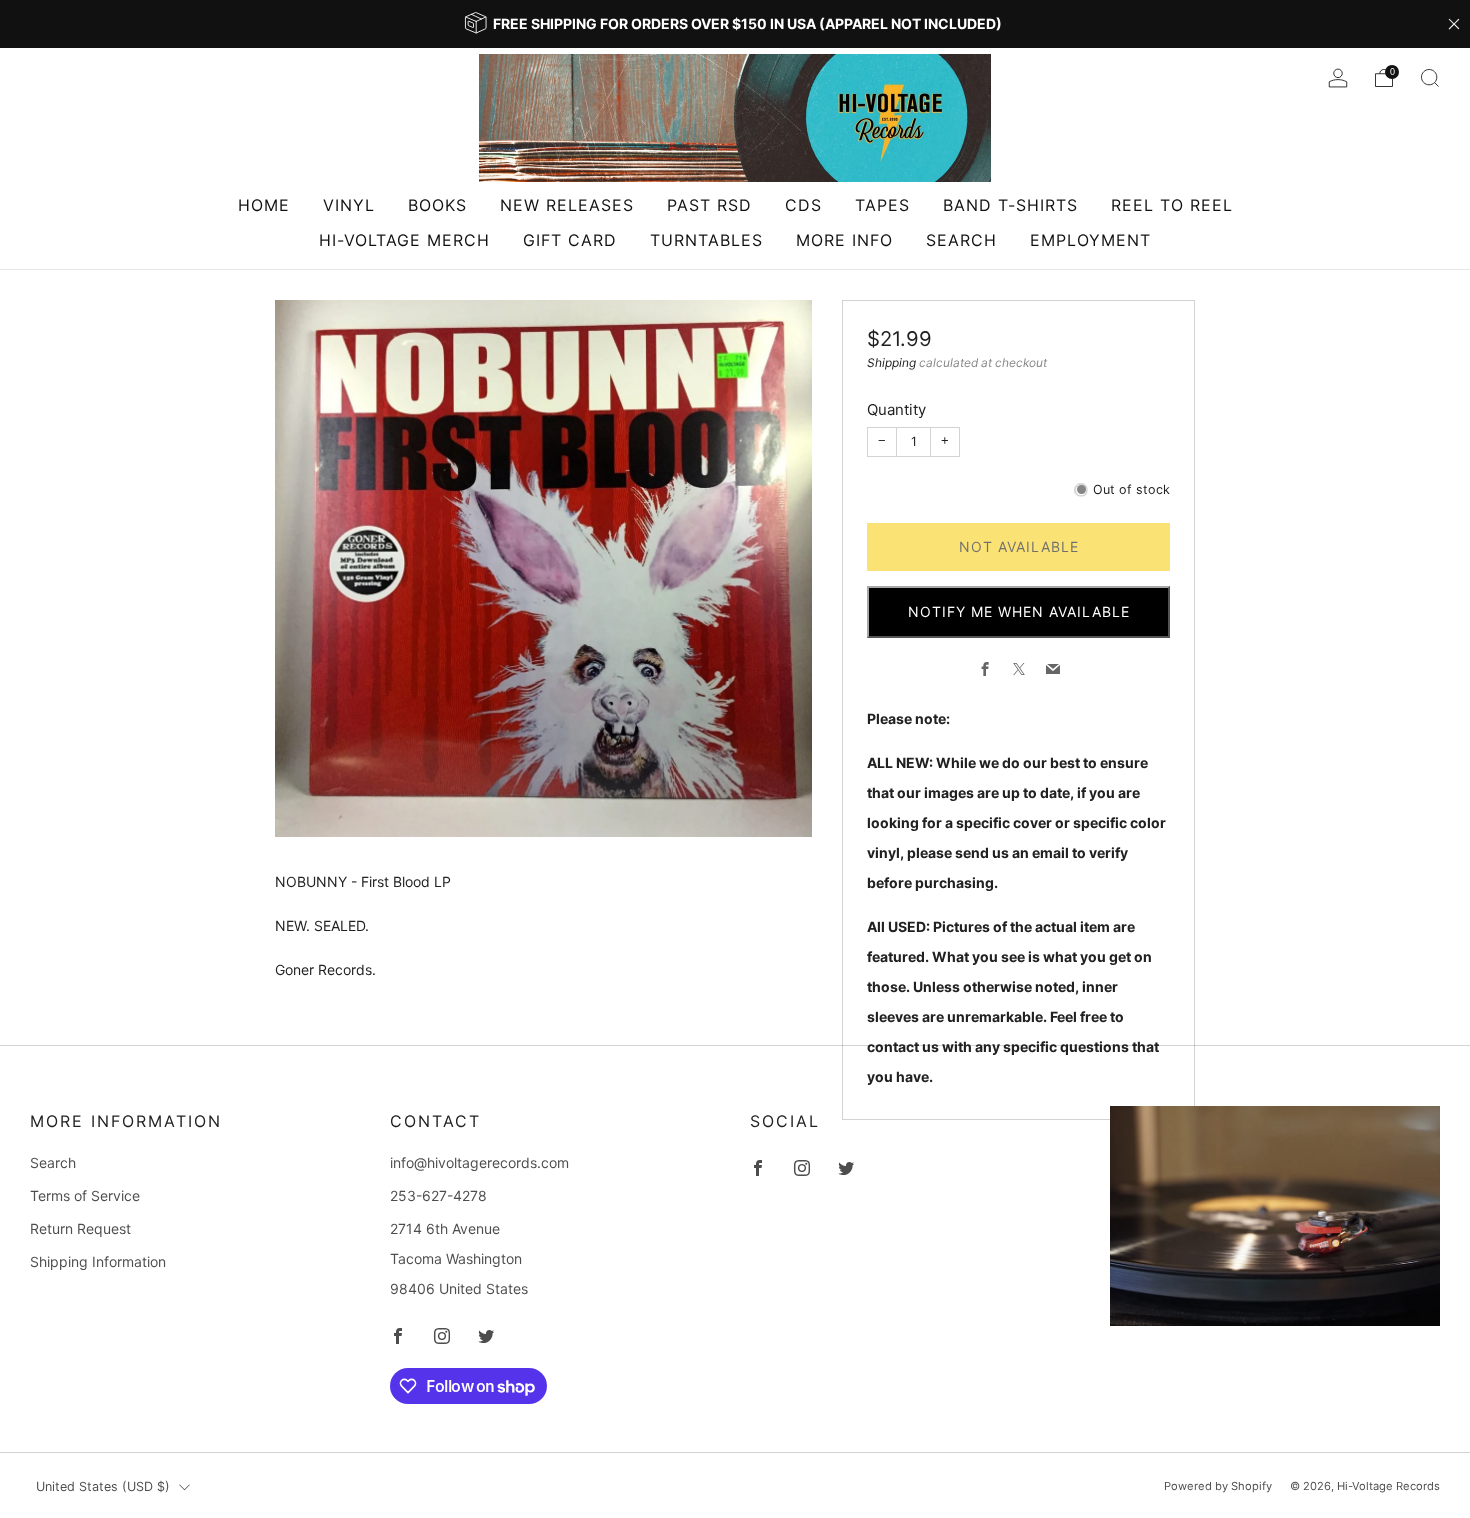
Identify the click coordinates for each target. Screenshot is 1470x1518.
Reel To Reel (1172, 205)
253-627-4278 (438, 1195)
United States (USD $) (103, 1486)
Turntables (706, 240)
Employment (1090, 240)
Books (437, 205)
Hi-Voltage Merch (404, 240)
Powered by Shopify (1218, 1486)
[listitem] (735, 24)
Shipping (891, 362)
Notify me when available (1019, 611)
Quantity (896, 409)
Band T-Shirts (1010, 205)
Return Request (80, 1228)
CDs (803, 205)
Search (961, 240)
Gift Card (570, 240)
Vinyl (349, 205)
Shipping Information (98, 1261)
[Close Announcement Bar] (1454, 24)
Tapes (882, 205)
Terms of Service (85, 1195)
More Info (844, 240)
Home (264, 205)
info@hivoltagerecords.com (479, 1162)
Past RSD (709, 205)
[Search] (1430, 78)
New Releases (567, 205)
